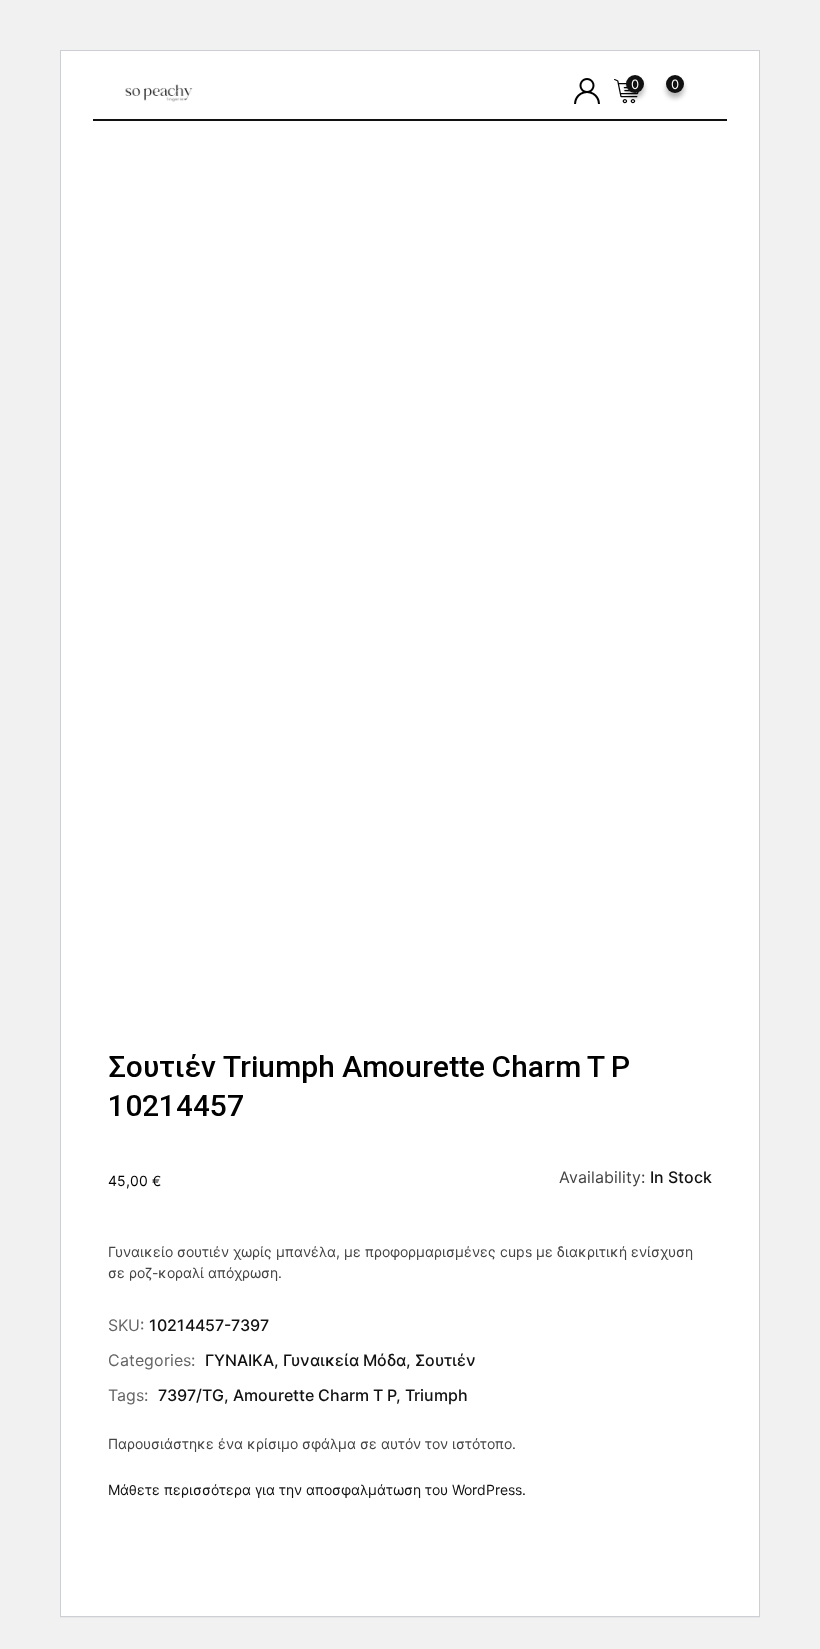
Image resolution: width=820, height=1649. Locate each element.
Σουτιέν (445, 1360)
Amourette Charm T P (314, 1395)
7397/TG (191, 1395)
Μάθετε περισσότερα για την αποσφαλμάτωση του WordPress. (317, 1489)
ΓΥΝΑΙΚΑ (239, 1360)
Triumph (436, 1395)
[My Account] (587, 91)
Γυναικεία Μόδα (344, 1360)
